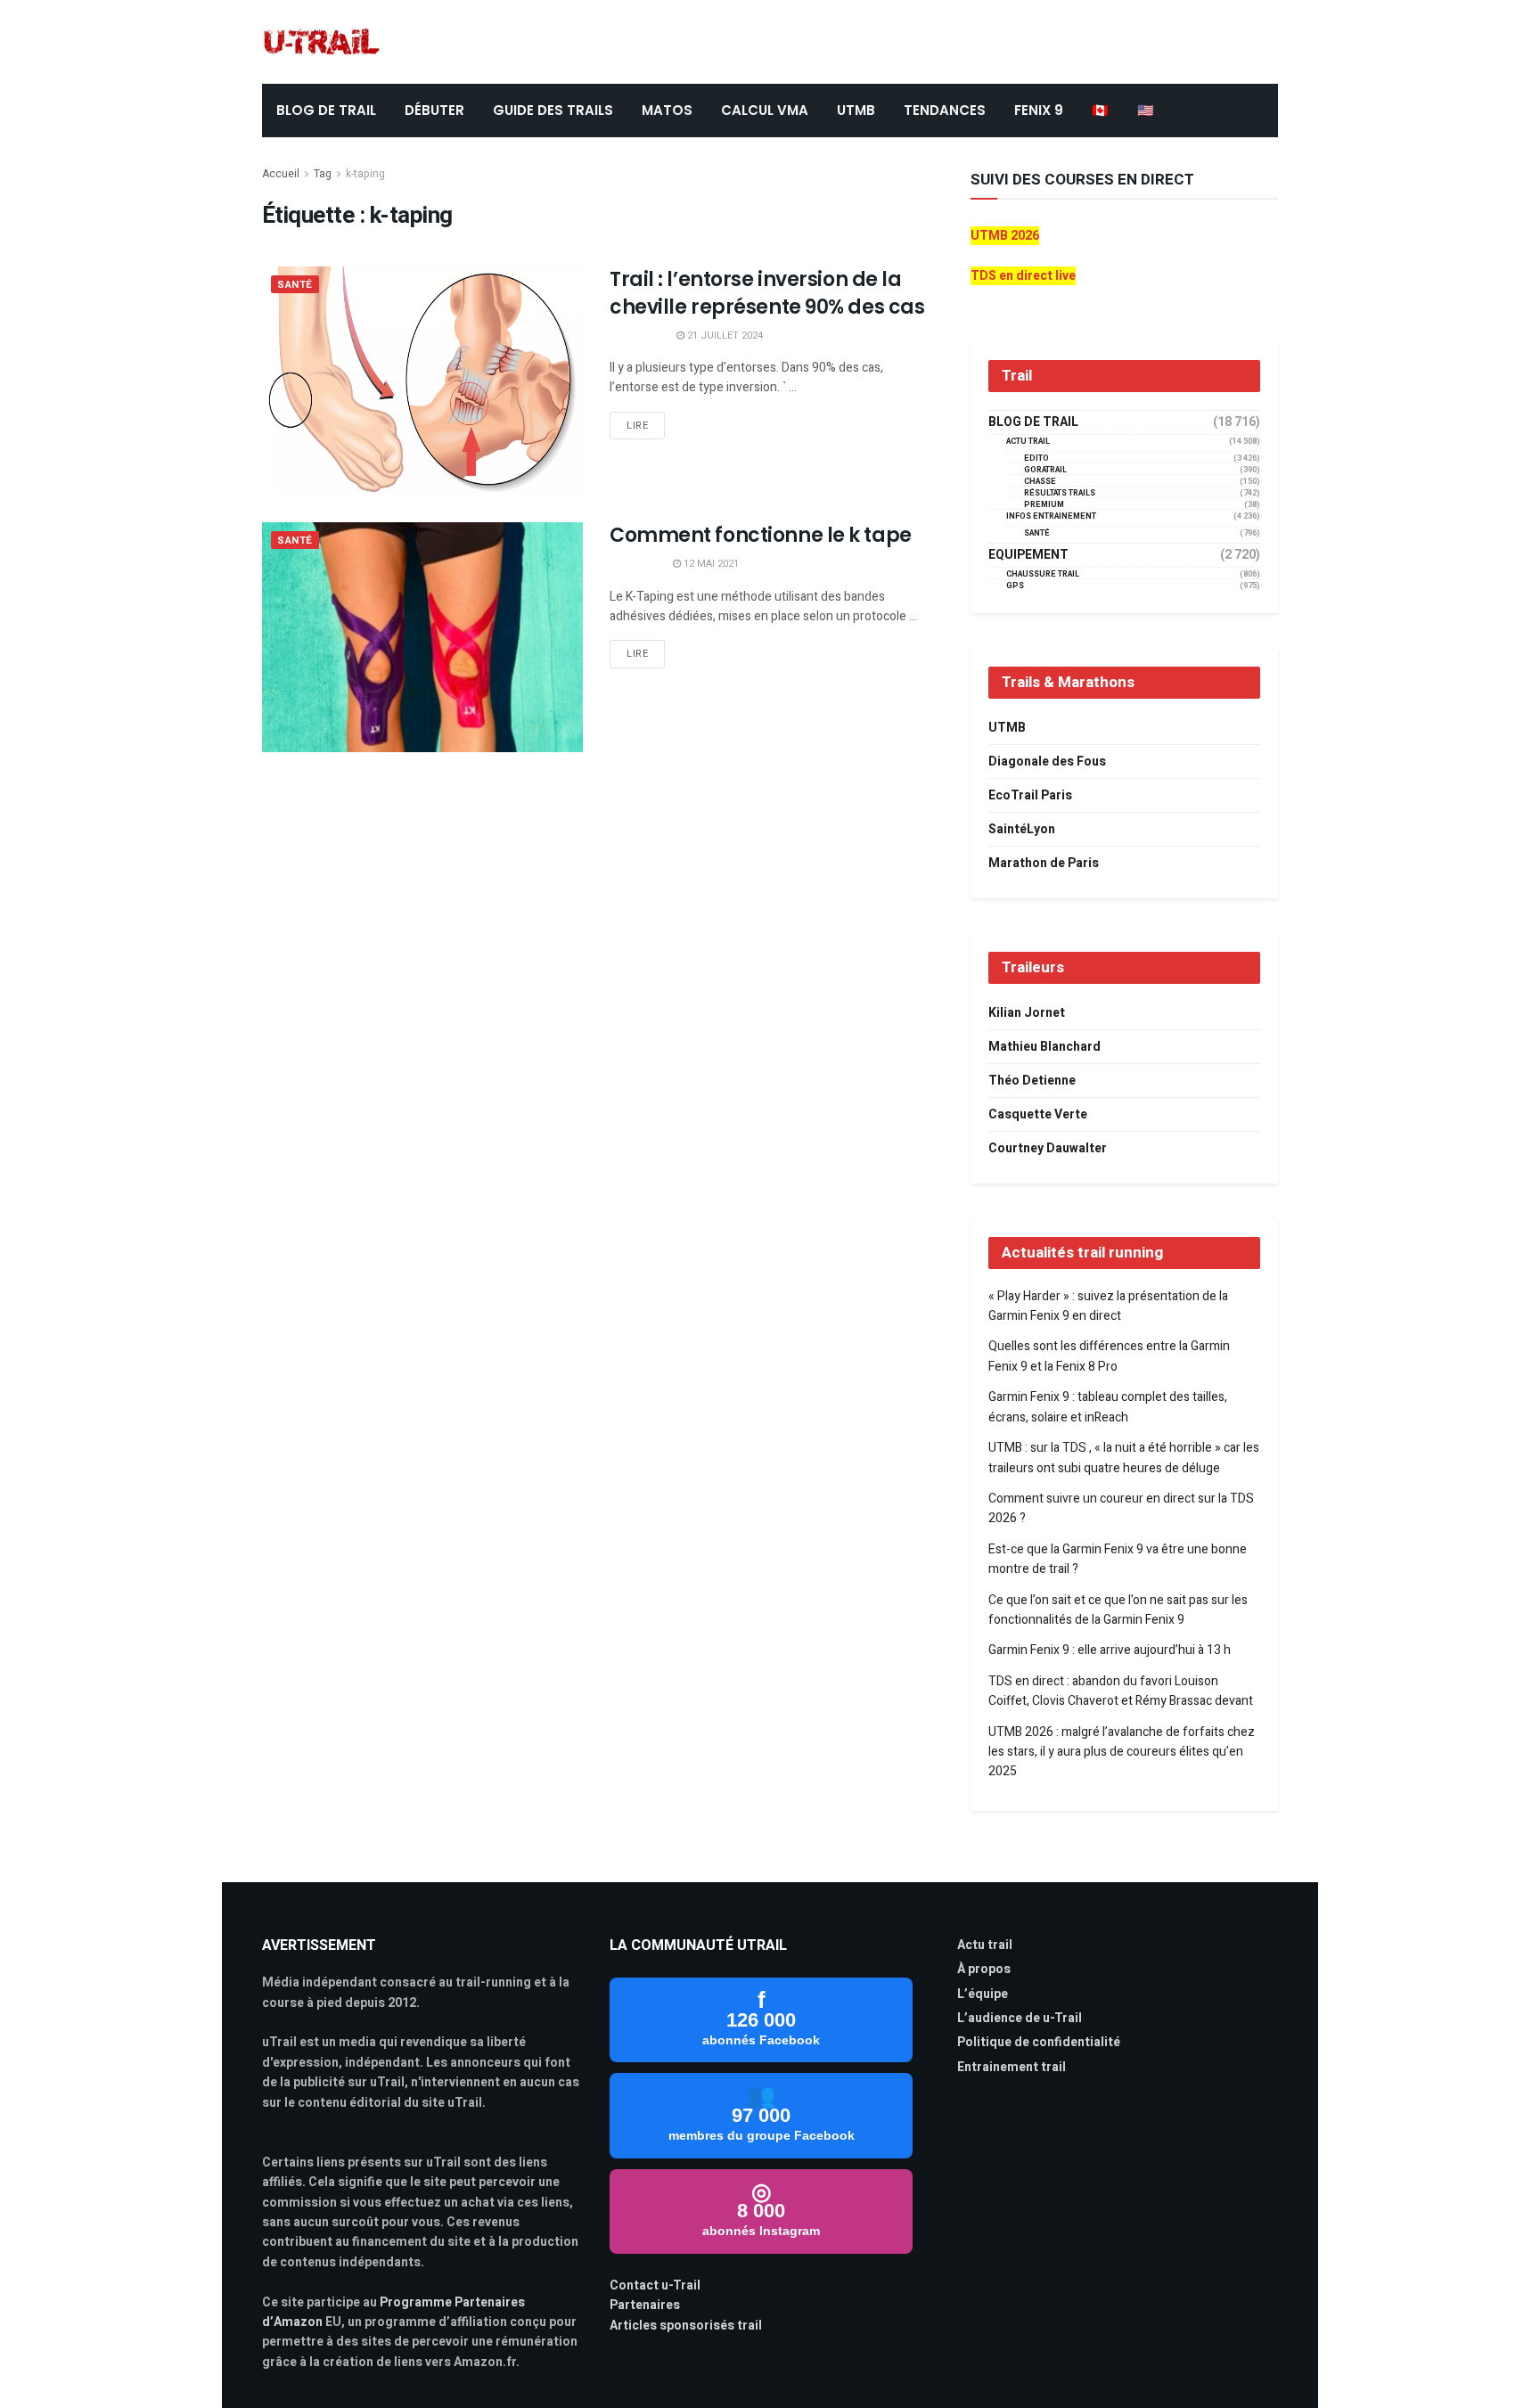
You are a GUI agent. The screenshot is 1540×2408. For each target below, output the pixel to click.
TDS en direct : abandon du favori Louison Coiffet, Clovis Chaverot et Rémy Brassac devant (1121, 1691)
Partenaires (645, 2305)
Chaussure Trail (1043, 574)
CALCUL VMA (765, 110)
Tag (323, 174)
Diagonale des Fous (1047, 762)
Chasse (1040, 482)
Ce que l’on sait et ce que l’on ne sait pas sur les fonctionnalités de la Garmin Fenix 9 (1118, 1610)
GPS (1015, 586)
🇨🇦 (1100, 110)
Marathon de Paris (1044, 863)
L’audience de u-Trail (1020, 2018)
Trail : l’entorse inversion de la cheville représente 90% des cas (767, 293)
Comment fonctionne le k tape (761, 535)
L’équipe (983, 1994)
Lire (637, 426)
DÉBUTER (434, 110)
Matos (667, 110)
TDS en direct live (1023, 276)
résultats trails (1060, 493)
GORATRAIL (1045, 470)
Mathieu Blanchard (1044, 1047)
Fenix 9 (1039, 110)
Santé (295, 285)
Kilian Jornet (1027, 1013)
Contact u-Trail (655, 2285)
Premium (1044, 505)
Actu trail (985, 1945)
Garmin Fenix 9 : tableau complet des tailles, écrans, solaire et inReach (1108, 1407)
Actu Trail (1028, 442)
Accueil (281, 174)
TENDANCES (945, 110)
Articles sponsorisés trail (686, 2326)
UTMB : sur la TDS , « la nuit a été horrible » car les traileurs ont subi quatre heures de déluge (1124, 1458)
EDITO (1036, 459)
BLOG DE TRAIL (326, 110)
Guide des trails (553, 110)
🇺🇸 (1146, 110)
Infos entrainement (1051, 516)
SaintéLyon (1022, 829)
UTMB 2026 (1005, 236)
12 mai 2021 (710, 564)
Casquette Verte (1038, 1114)
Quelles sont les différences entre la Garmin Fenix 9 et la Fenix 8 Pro (1109, 1356)
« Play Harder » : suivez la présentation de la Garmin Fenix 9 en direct (1108, 1306)
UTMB (856, 110)
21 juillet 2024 (724, 336)
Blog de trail (1033, 422)
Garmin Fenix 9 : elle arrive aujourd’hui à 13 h (1110, 1650)
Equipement (1028, 555)
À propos (984, 1969)
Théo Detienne (1032, 1081)
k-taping (365, 174)
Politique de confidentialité (1039, 2042)
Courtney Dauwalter (1048, 1148)
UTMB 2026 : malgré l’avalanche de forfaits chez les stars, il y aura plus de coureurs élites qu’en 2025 (1122, 1752)
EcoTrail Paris (1030, 795)
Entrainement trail (1012, 2067)
